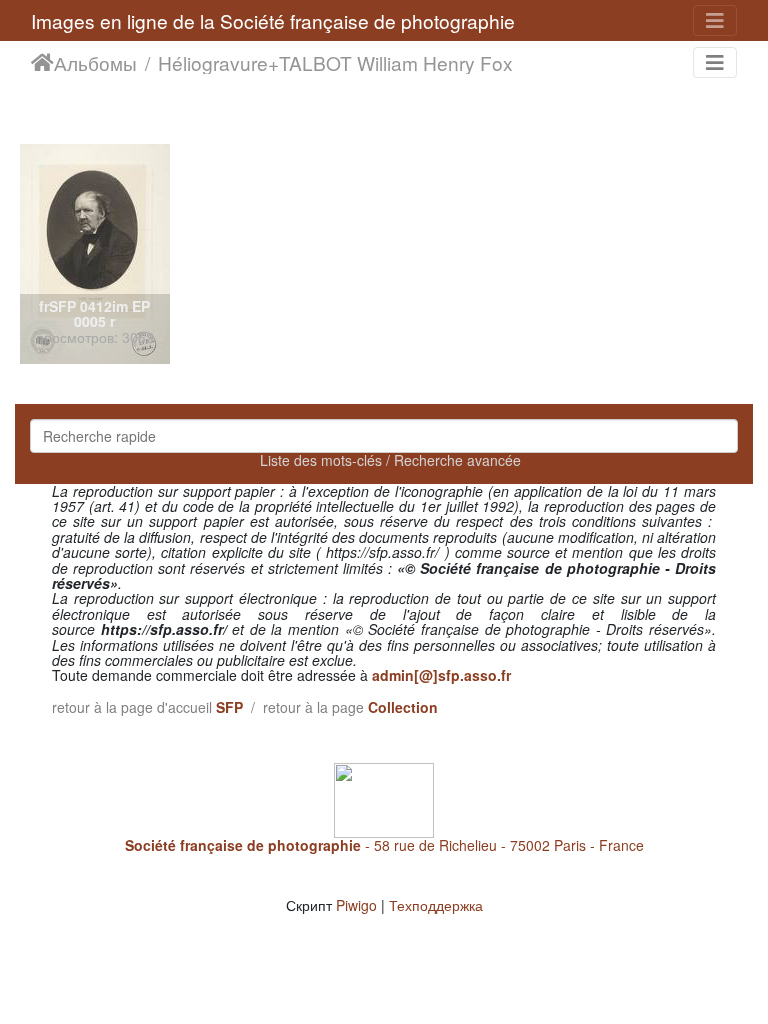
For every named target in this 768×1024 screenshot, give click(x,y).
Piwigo (356, 905)
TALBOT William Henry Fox (396, 63)
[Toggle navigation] (715, 20)
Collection (403, 707)
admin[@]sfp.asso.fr (441, 675)
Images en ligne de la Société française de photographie (273, 20)
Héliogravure (213, 63)
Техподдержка (436, 905)
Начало (42, 63)
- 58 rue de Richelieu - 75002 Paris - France (384, 845)
